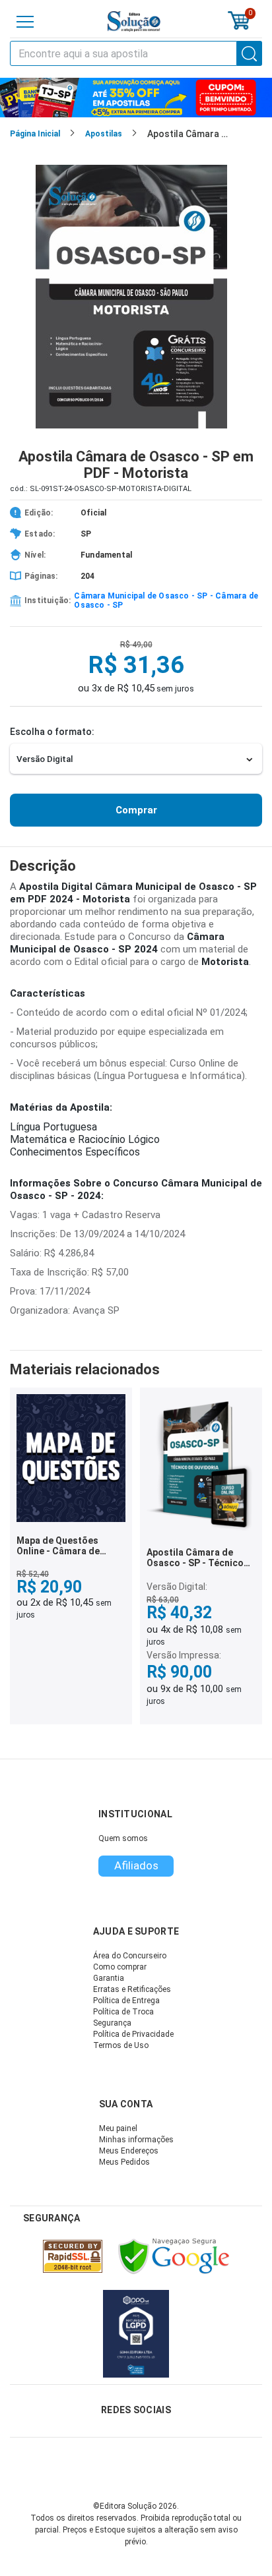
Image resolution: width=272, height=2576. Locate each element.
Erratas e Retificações (132, 1989)
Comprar (136, 810)
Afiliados (136, 1865)
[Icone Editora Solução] (134, 21)
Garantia (109, 1978)
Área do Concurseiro (130, 1956)
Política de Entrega (126, 2001)
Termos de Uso (121, 2045)
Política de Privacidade (133, 2034)
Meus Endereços (129, 2151)
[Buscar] (250, 53)
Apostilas (104, 134)
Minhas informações (136, 2140)
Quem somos (123, 1838)
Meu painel (118, 2128)
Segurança (112, 2023)
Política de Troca (123, 2012)
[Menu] (25, 22)
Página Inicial (35, 134)
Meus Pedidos (124, 2162)
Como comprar (120, 1967)
